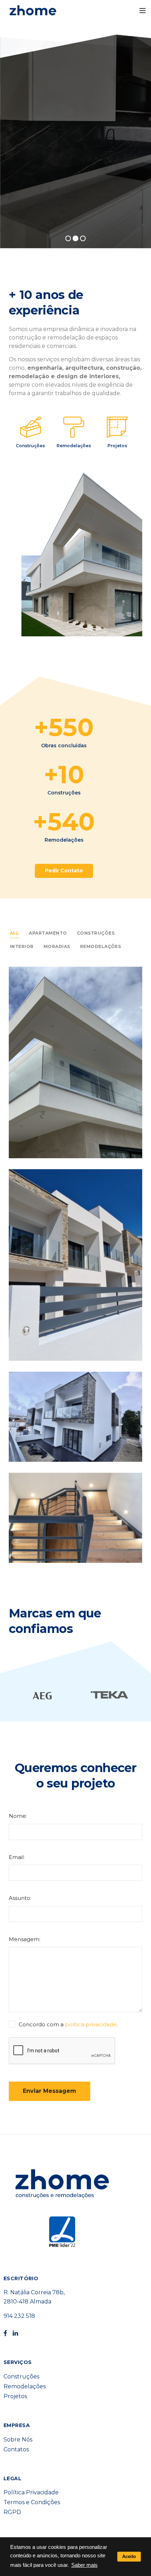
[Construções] (31, 427)
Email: (17, 1857)
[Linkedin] (15, 2334)
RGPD (12, 2512)
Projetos (117, 446)
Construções (30, 446)
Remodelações (74, 446)
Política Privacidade (31, 2492)
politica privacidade (91, 2024)
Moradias (57, 946)
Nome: (18, 1816)
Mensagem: (25, 1939)
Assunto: (20, 1898)
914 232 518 (19, 2316)
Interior (22, 946)
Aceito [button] (129, 2556)
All (14, 933)
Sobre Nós (18, 2440)
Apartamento (48, 933)
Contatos (16, 2449)
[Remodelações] (74, 427)
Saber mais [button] (84, 2565)
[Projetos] (117, 427)
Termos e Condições (32, 2502)
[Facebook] (5, 2334)
